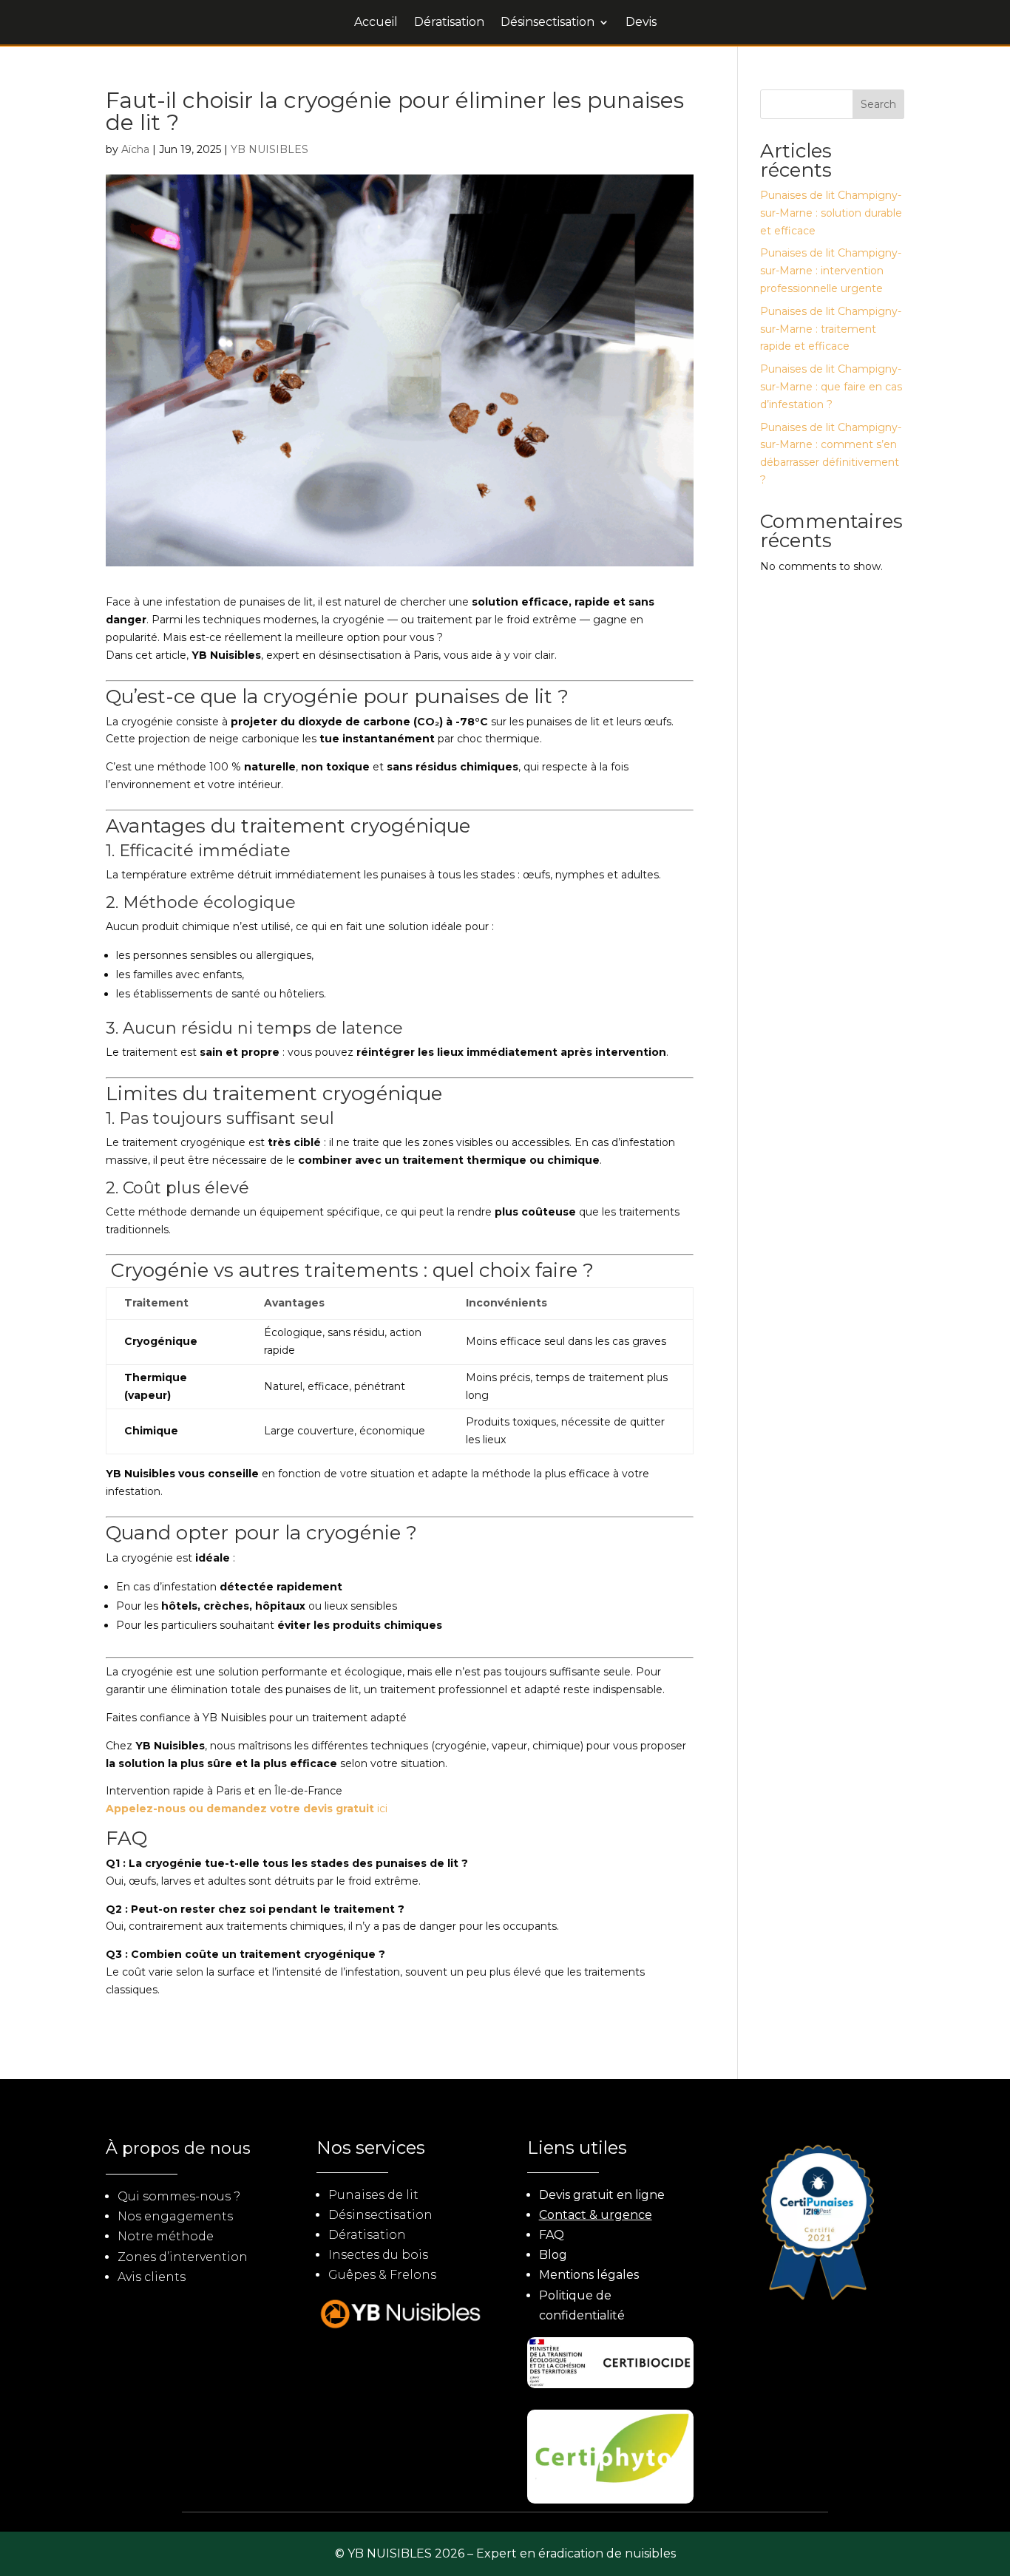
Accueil (376, 23)
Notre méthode (166, 2236)
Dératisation (449, 23)
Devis (641, 23)
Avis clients (152, 2277)
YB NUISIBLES (270, 149)
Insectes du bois (378, 2255)
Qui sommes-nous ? (179, 2196)
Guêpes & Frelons (382, 2275)
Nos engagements (175, 2216)
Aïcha (135, 149)
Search (878, 104)
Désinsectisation (548, 23)
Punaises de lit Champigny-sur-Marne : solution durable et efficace (831, 213)
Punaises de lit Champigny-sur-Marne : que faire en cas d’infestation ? (831, 387)
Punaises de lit (373, 2195)
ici (247, 1809)
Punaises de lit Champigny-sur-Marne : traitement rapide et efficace (831, 329)
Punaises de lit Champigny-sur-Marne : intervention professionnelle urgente (831, 271)
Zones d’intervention (183, 2257)
